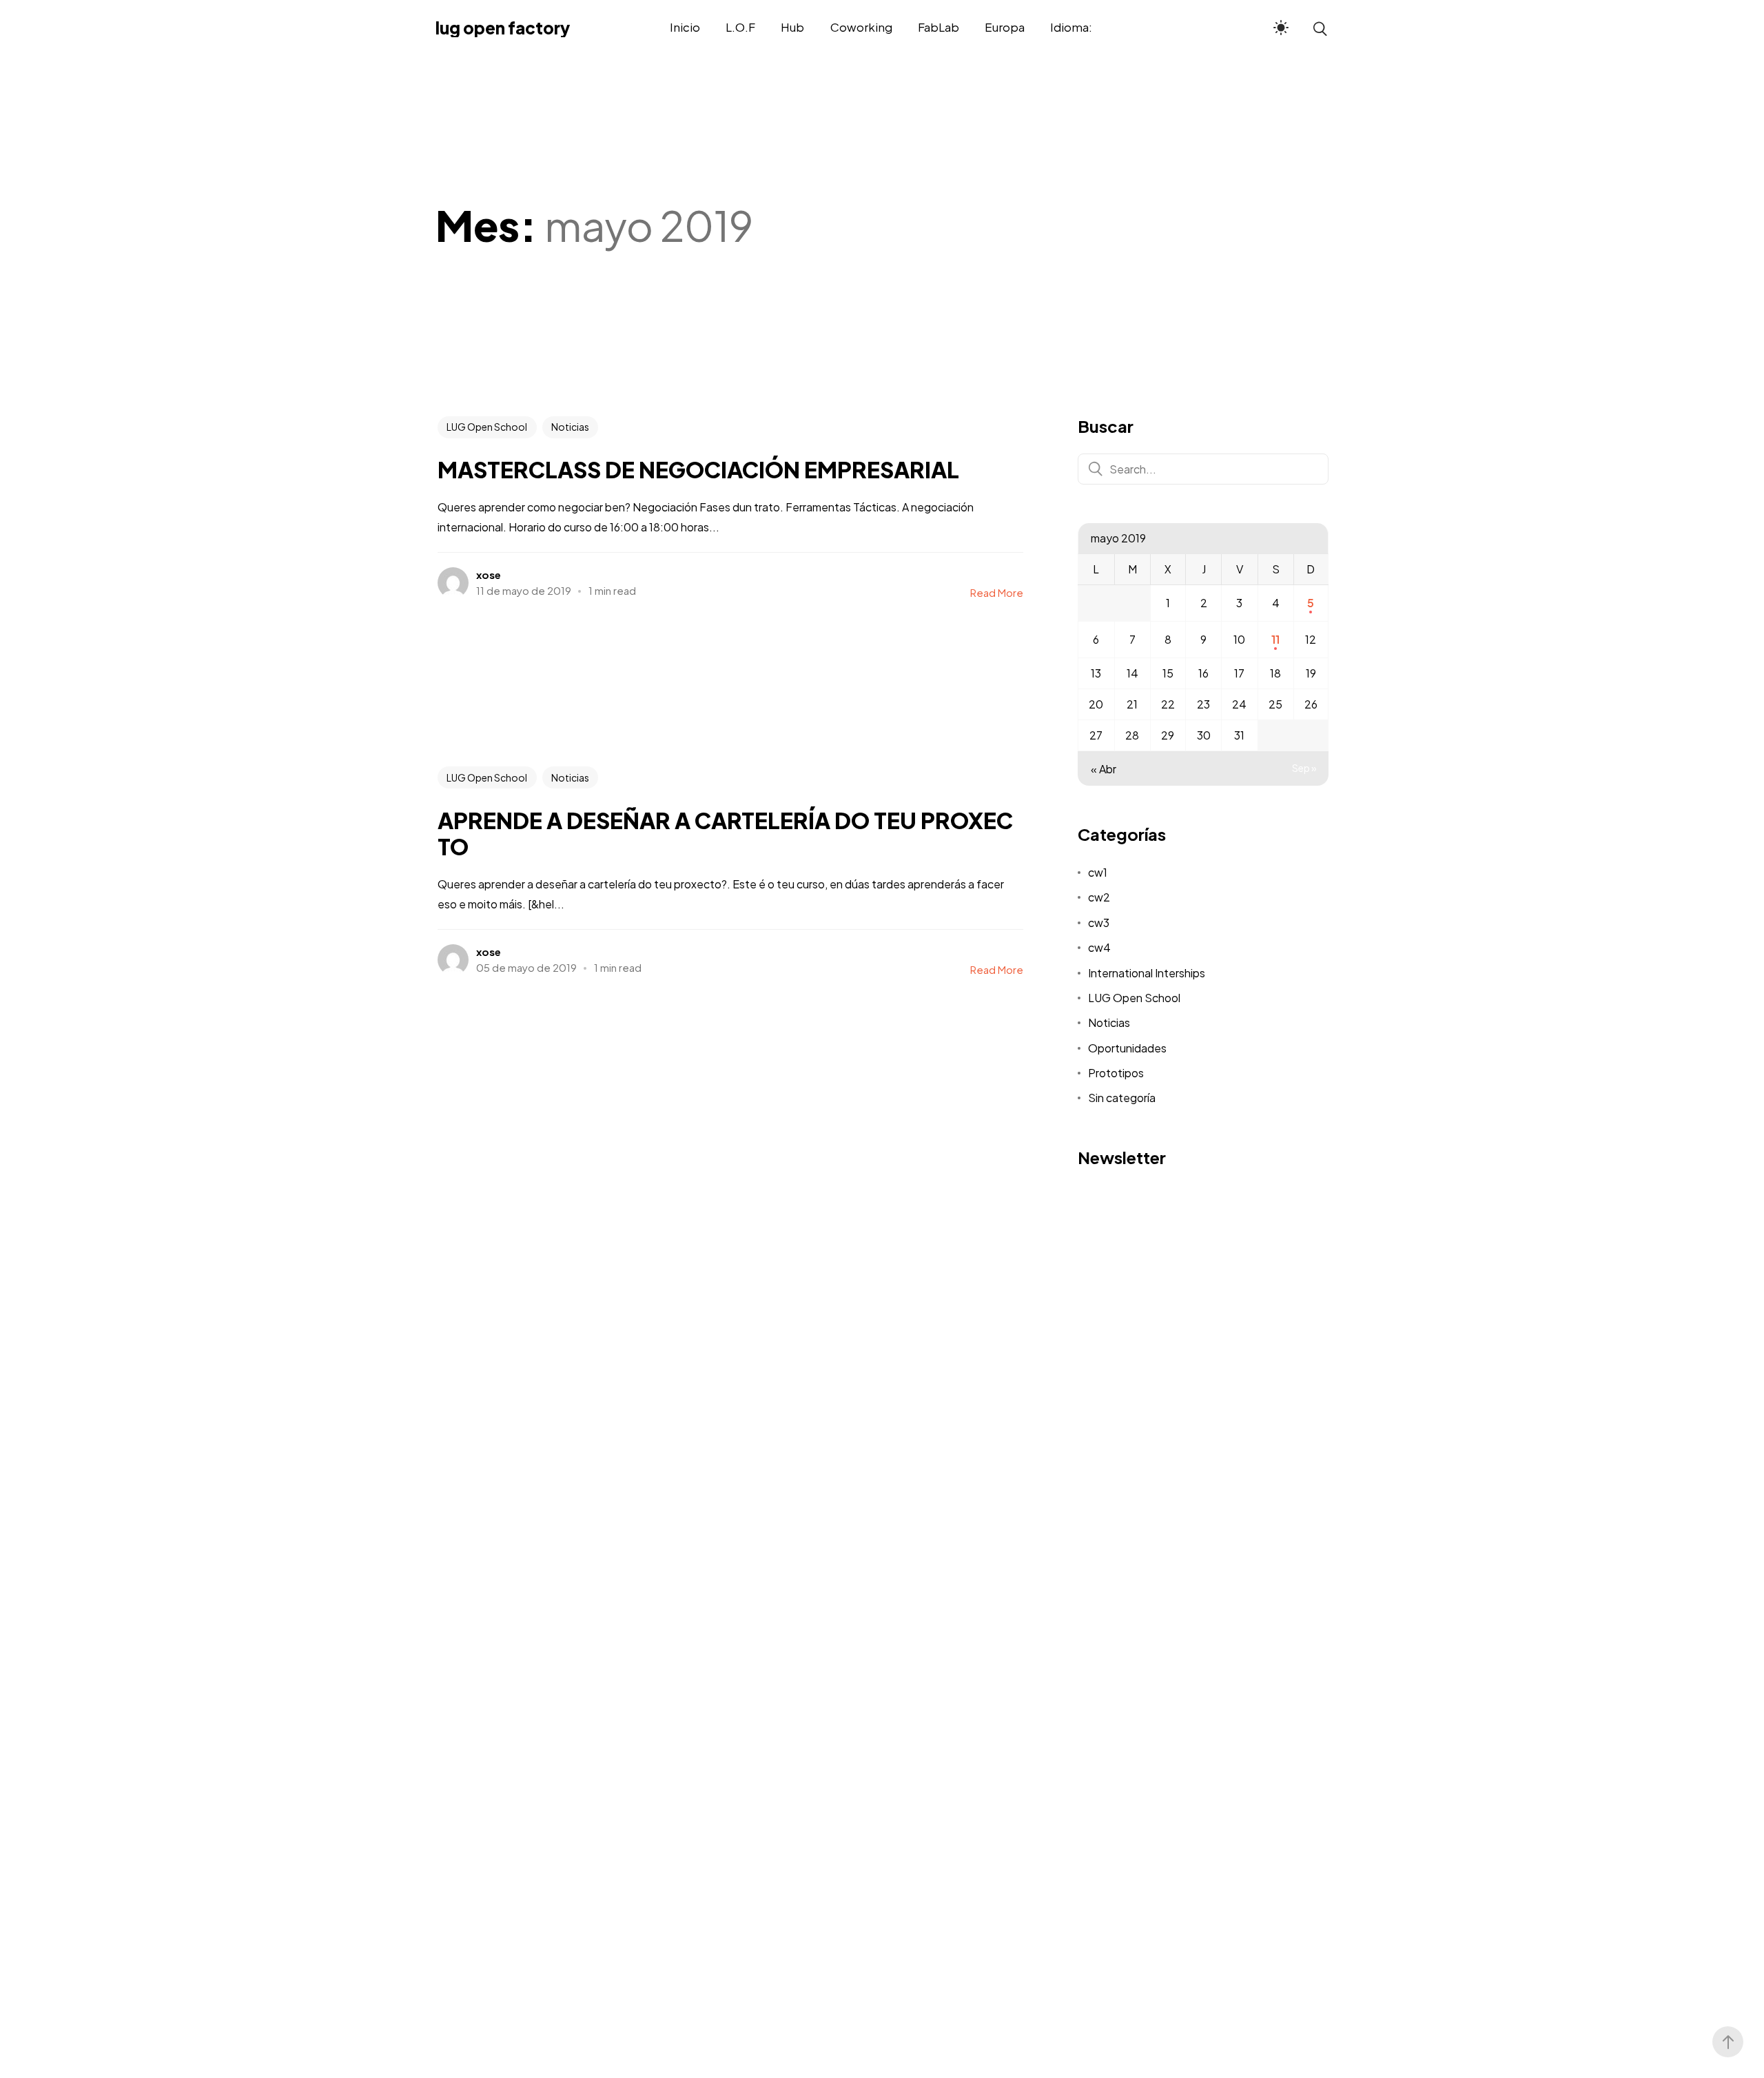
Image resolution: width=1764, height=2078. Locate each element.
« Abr (1104, 769)
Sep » (1304, 768)
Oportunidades (1127, 1048)
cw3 (1099, 923)
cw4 (1099, 947)
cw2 (1099, 897)
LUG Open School (487, 427)
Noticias (570, 427)
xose (489, 574)
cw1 (1098, 872)
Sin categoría (1122, 1098)
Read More (997, 592)
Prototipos (1116, 1073)
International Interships (1147, 973)
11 (1275, 639)
